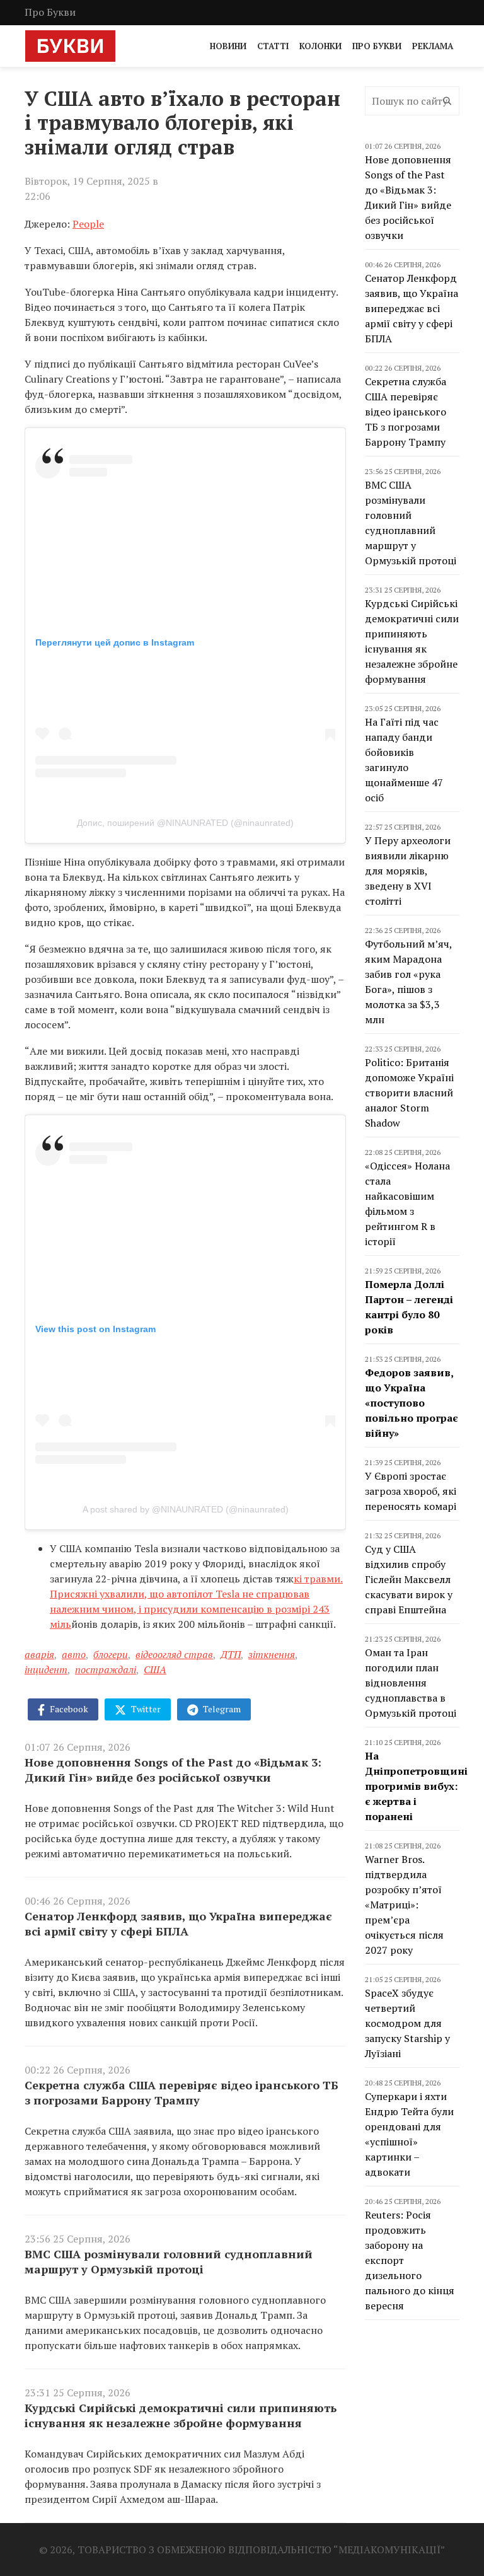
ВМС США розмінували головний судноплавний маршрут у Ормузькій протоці (169, 2261)
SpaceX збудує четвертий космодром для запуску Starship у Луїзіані (407, 2023)
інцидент (46, 1669)
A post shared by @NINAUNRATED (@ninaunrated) (186, 1509)
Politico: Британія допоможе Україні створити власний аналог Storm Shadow (409, 1093)
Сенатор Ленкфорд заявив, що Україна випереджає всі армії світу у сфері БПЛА (178, 1923)
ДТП (231, 1654)
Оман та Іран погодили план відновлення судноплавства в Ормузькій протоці (411, 1683)
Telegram (221, 1709)
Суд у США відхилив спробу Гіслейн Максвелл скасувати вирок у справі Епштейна (409, 1579)
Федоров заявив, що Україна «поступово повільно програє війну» (412, 1403)
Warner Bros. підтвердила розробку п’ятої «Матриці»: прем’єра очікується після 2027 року (404, 1905)
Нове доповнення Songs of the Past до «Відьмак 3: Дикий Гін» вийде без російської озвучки (173, 1770)
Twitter (145, 1709)
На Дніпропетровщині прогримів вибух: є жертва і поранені (416, 1786)
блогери (111, 1654)
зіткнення (272, 1654)
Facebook (68, 1709)
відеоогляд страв (174, 1654)
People (88, 224)
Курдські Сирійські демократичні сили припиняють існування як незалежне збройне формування (181, 2415)
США (155, 1669)
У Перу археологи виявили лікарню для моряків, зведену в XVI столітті (408, 871)
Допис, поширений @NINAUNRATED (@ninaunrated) (185, 823)
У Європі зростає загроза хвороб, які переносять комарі (411, 1491)
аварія (39, 1654)
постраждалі (106, 1669)
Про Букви (50, 12)
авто (74, 1654)
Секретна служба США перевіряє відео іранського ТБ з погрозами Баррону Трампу (181, 2092)
